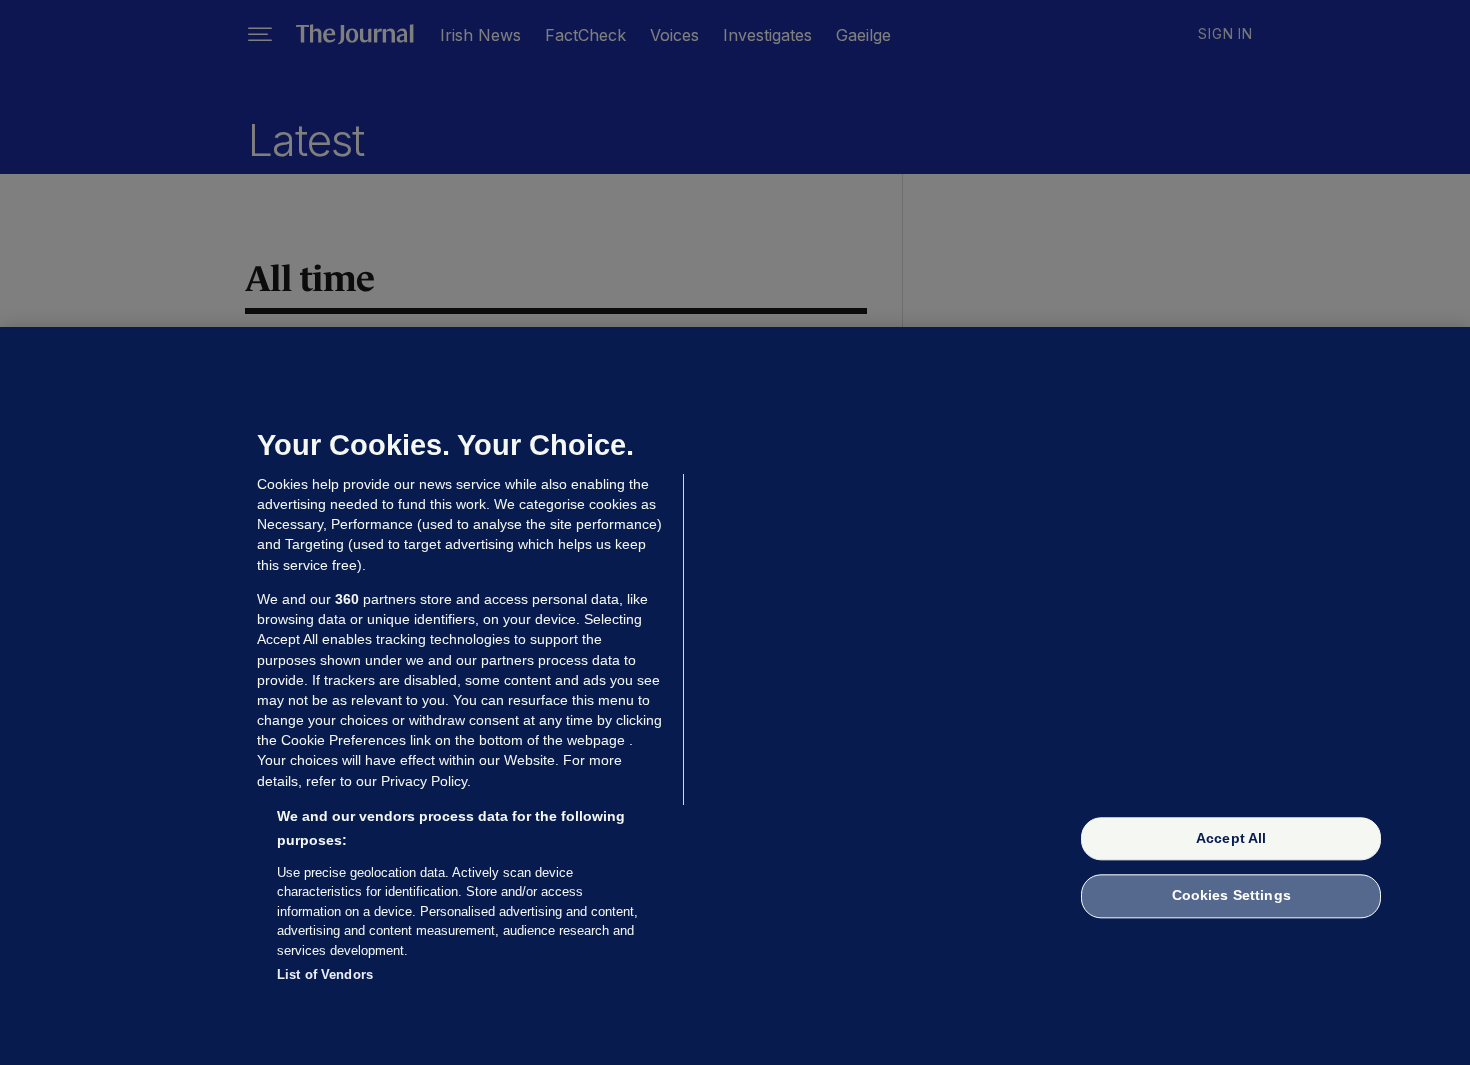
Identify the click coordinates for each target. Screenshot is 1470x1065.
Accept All (1231, 838)
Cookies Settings (1231, 896)
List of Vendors (325, 974)
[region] (735, 696)
